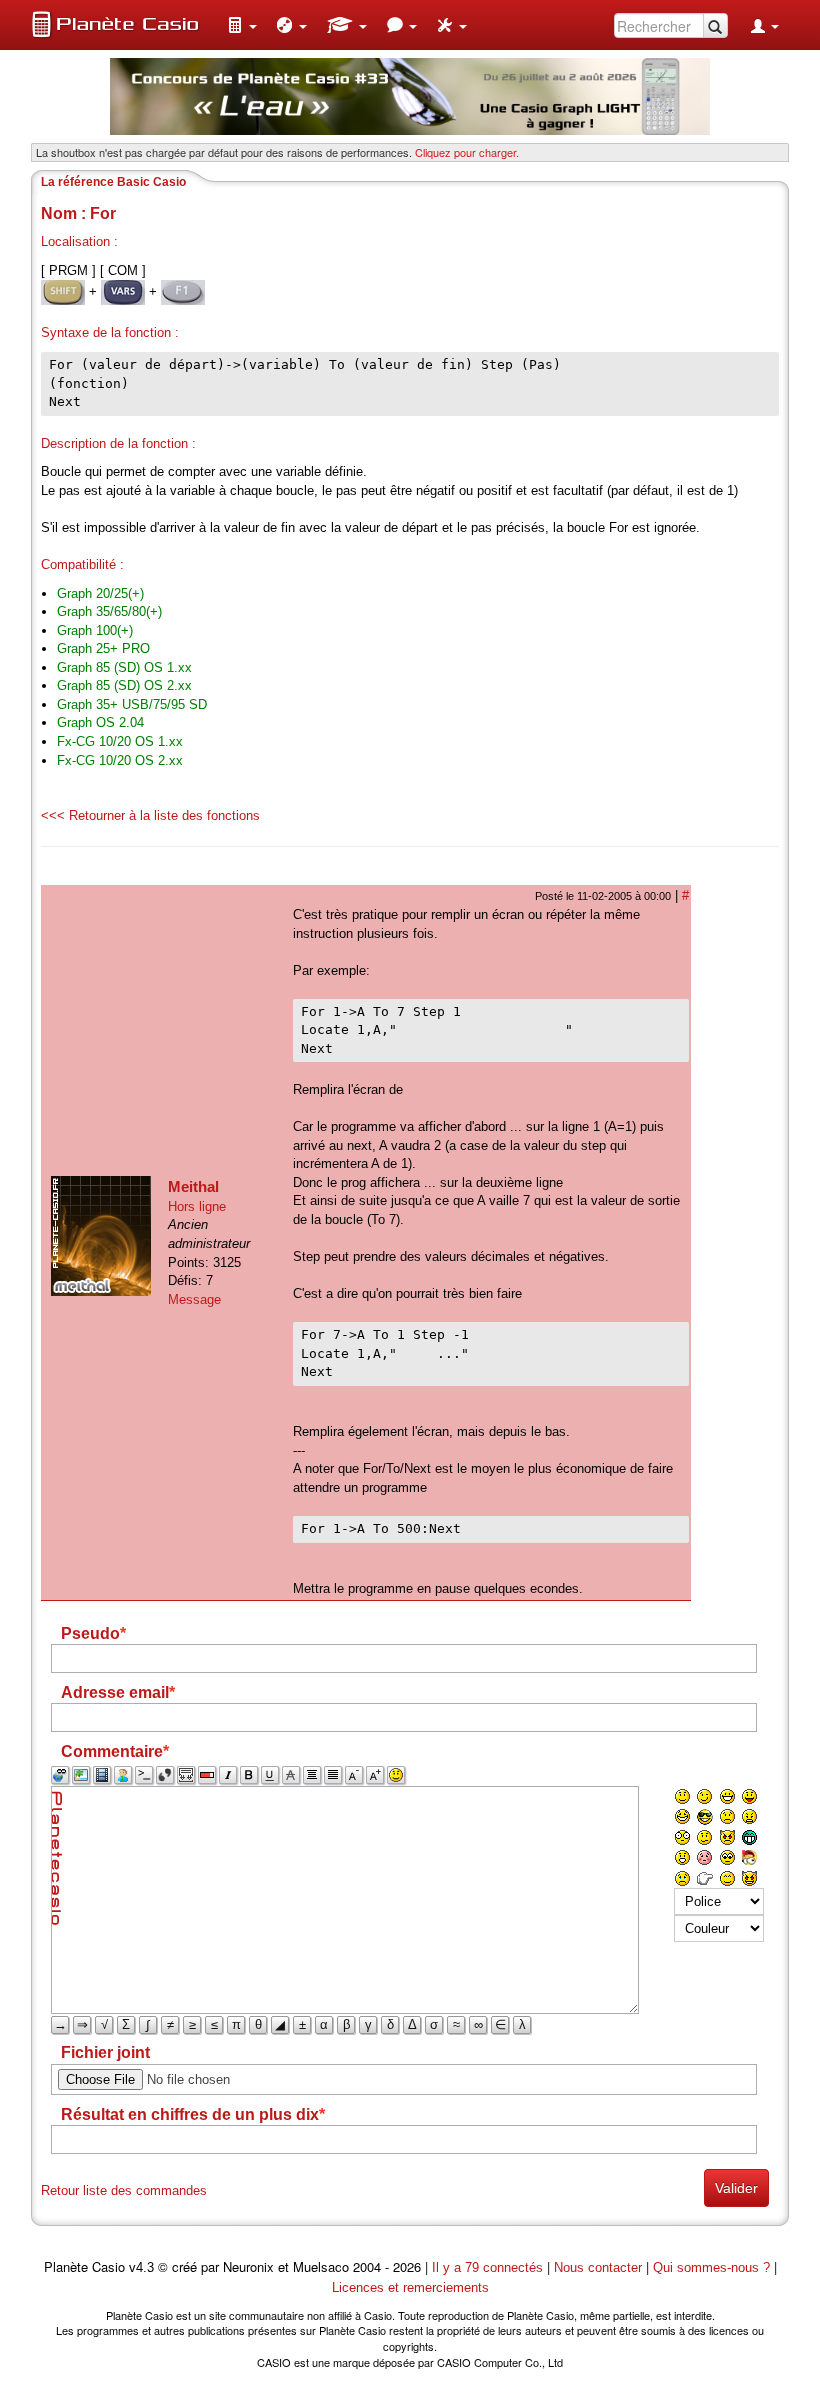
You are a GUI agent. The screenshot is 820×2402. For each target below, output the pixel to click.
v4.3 (141, 2267)
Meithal (193, 1186)
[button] (242, 25)
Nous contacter (598, 2267)
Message (194, 1299)
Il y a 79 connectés (489, 2267)
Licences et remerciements (410, 2287)
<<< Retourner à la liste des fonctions (150, 815)
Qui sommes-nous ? (711, 2267)
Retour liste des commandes (124, 2190)
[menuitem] (242, 25)
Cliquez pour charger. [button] (467, 152)
